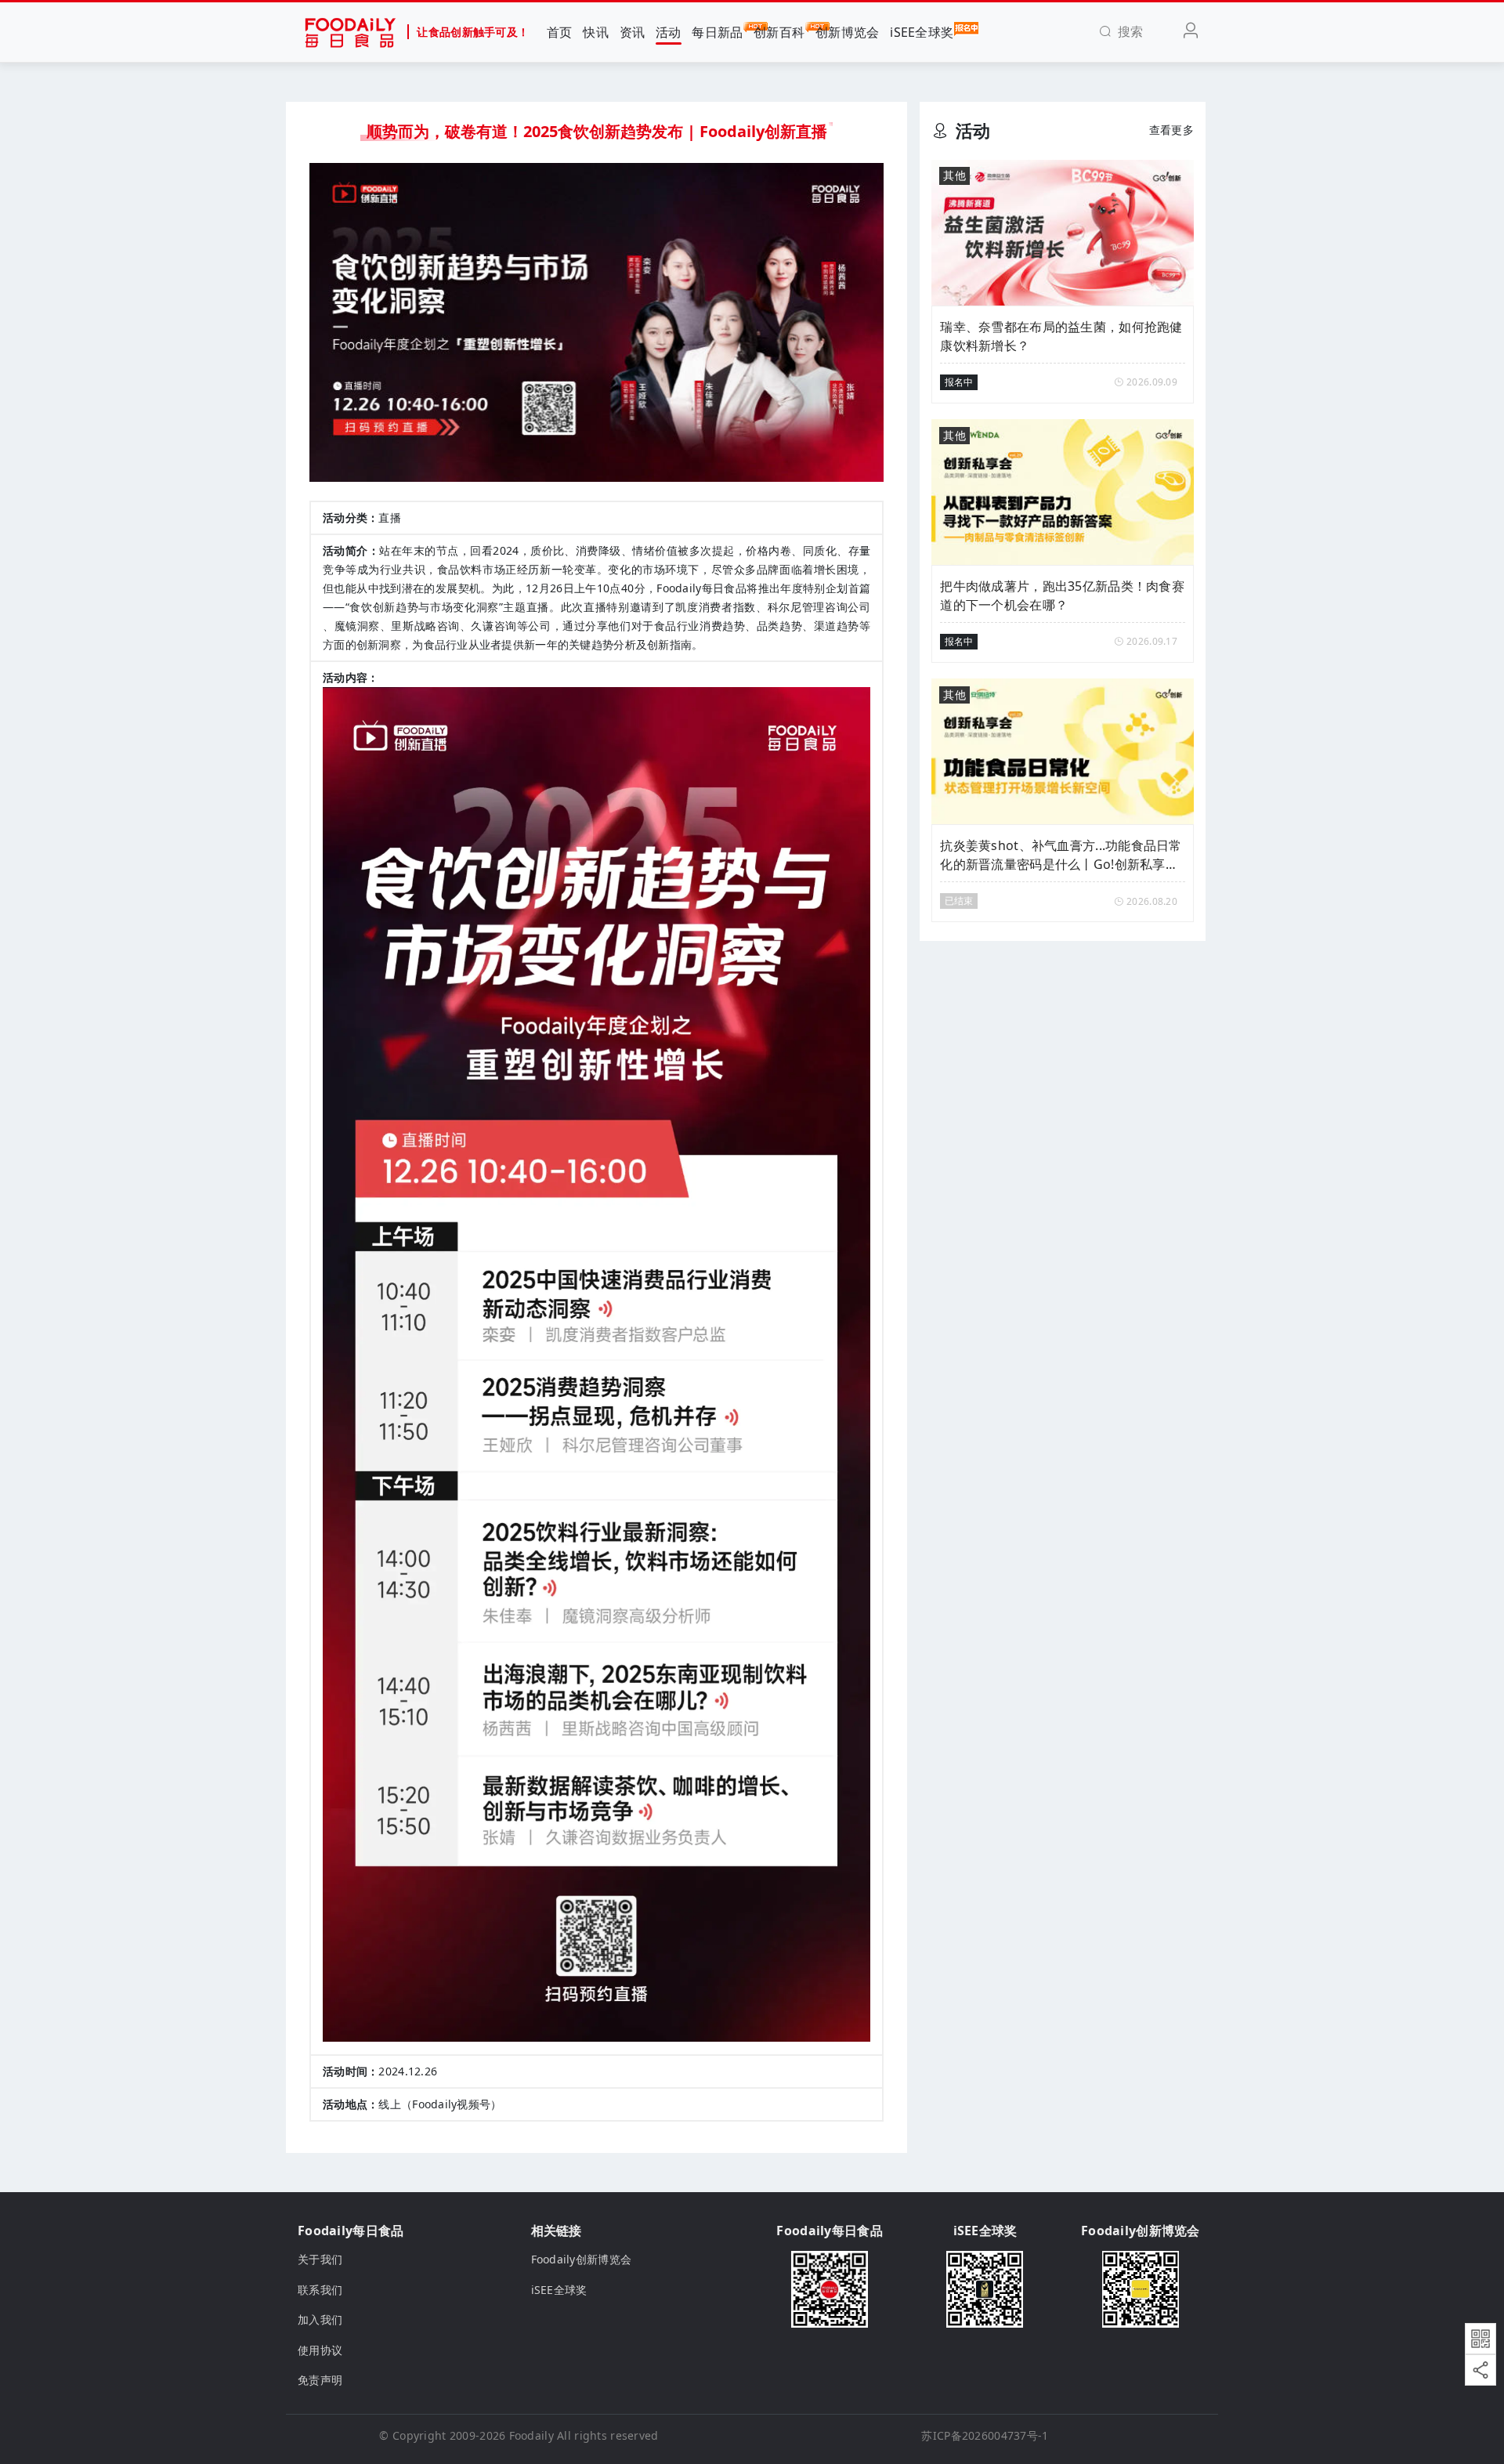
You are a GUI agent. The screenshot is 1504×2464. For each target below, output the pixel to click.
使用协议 (320, 2350)
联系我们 (320, 2290)
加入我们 (320, 2319)
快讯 (596, 32)
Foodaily (531, 2435)
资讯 (633, 32)
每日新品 (717, 32)
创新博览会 (847, 32)
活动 (669, 32)
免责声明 (320, 2380)
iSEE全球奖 (922, 32)
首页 (560, 32)
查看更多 (1171, 130)
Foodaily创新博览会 (582, 2259)
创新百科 (779, 32)
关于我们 (320, 2259)
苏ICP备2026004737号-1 (985, 2435)
